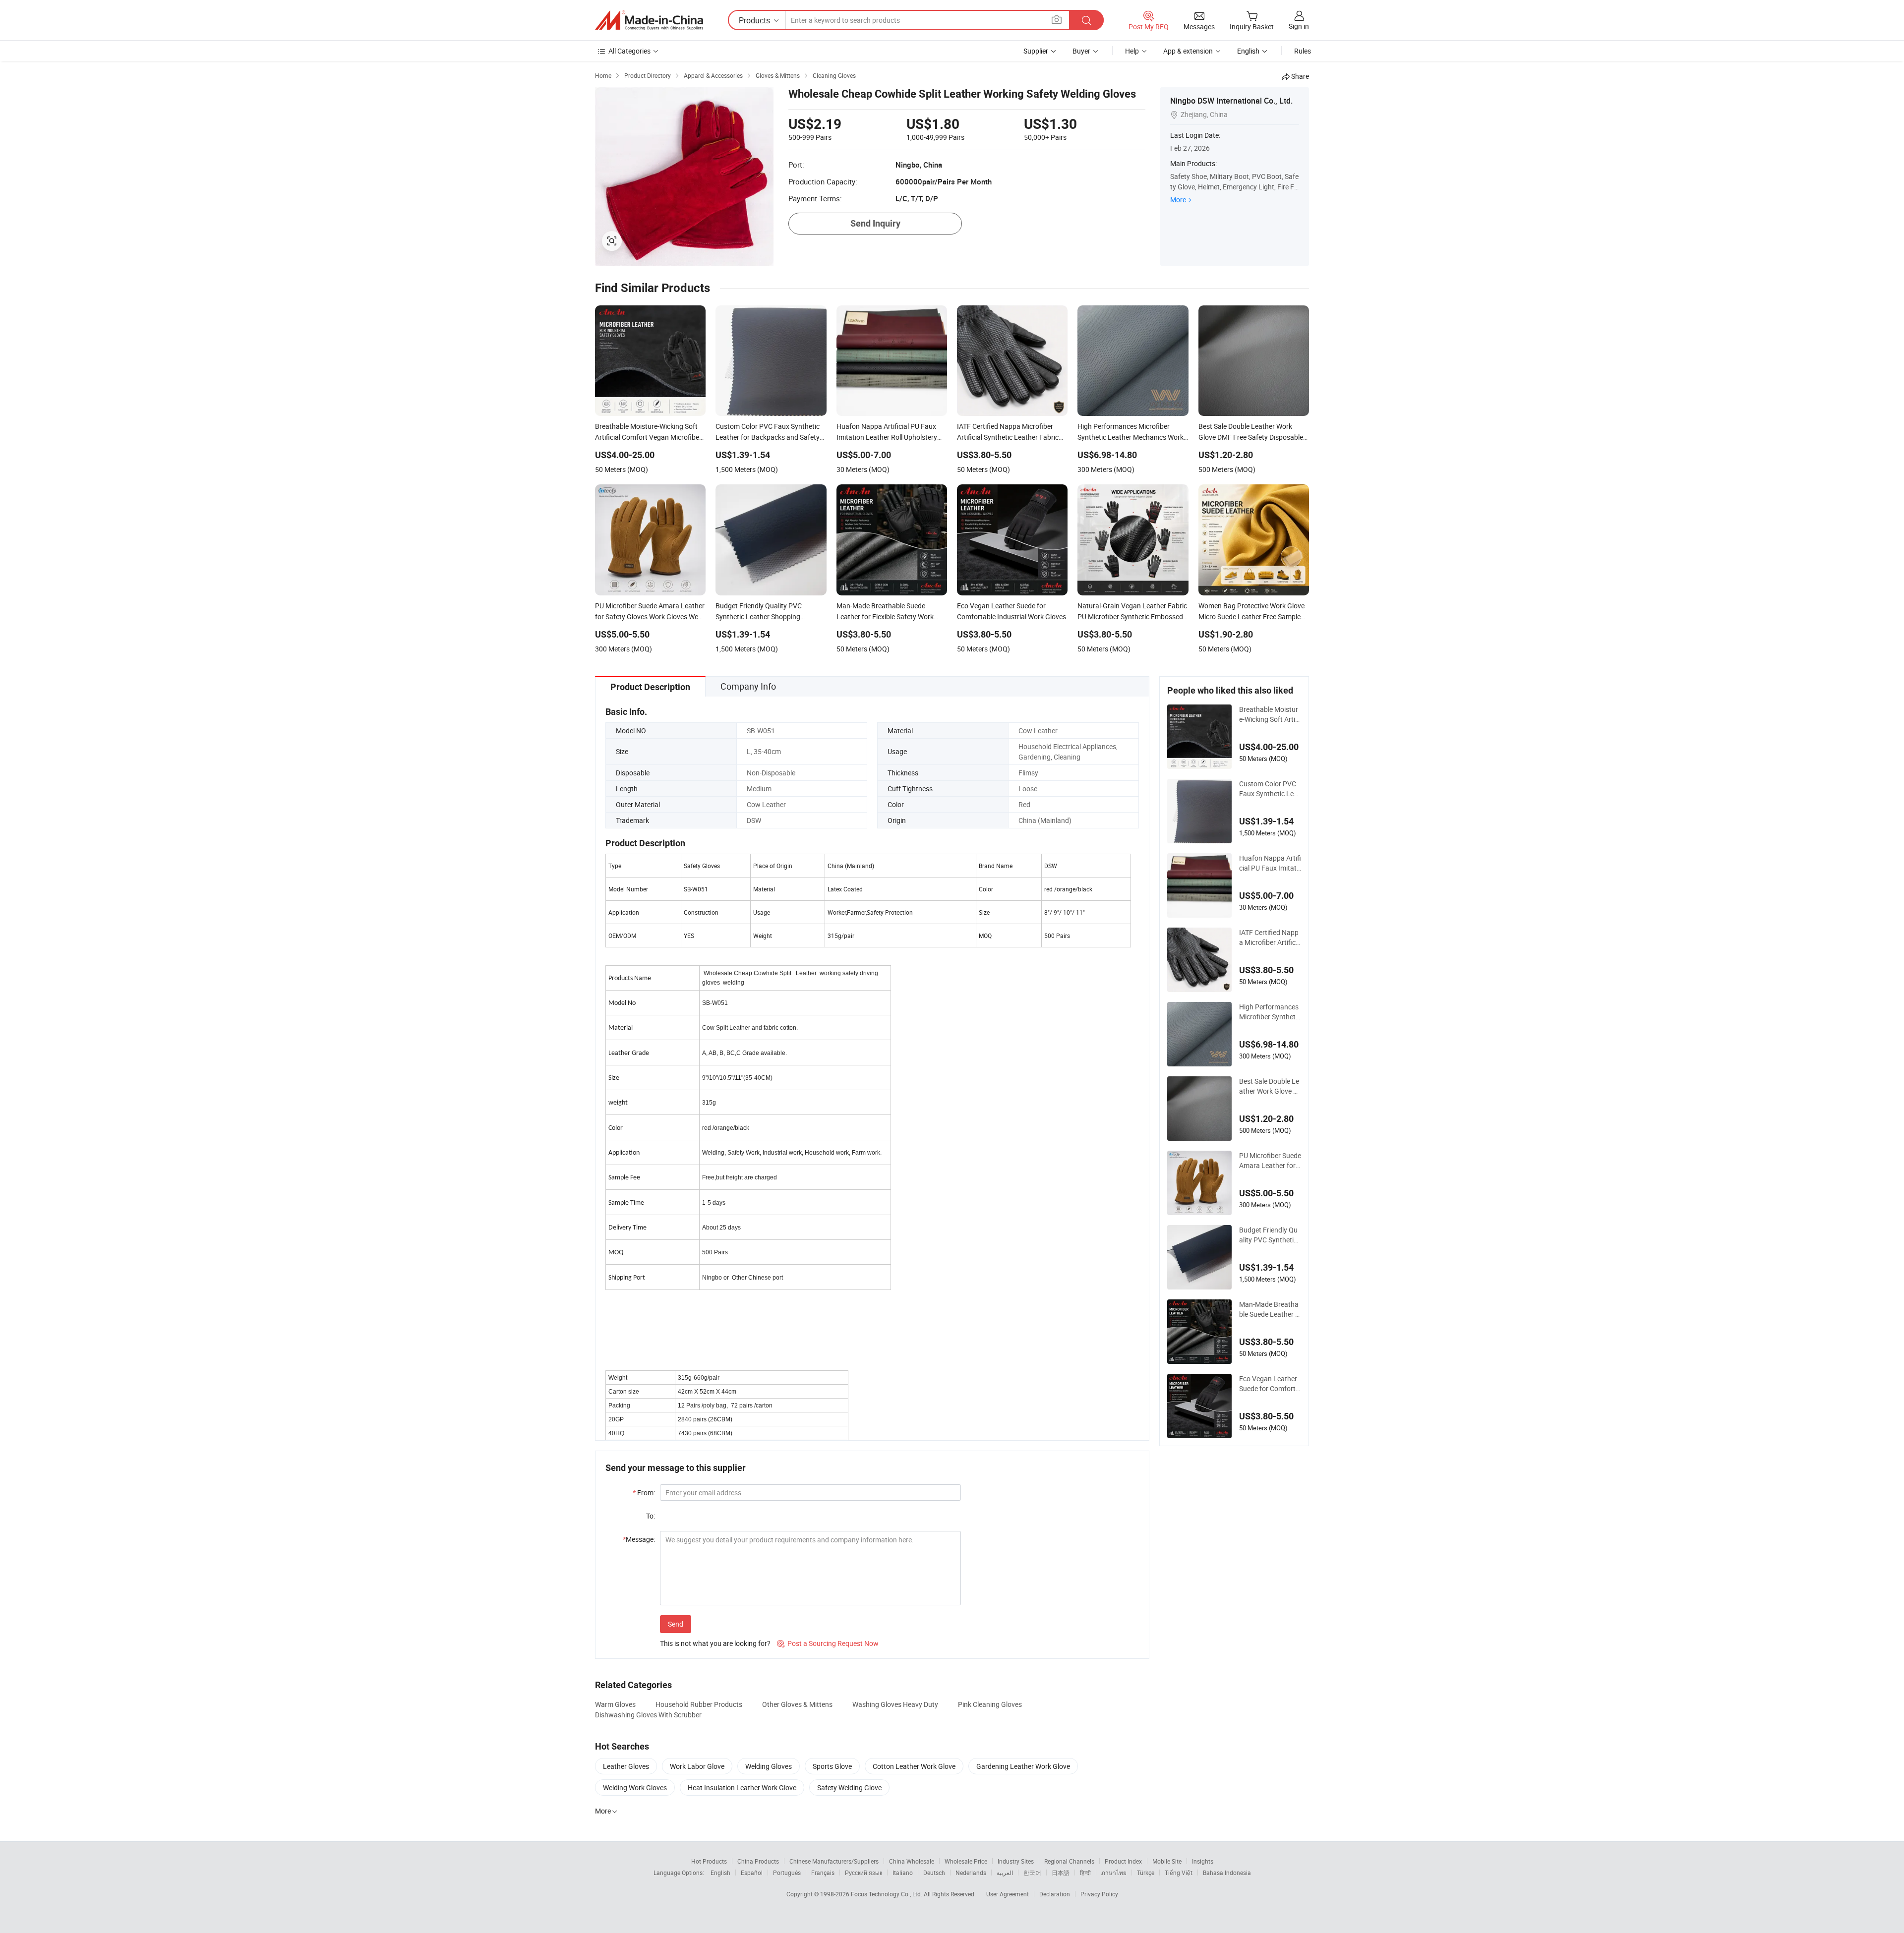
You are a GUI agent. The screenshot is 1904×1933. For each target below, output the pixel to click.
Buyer (1081, 51)
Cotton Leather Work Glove (914, 1766)
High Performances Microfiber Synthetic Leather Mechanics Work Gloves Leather (1270, 1012)
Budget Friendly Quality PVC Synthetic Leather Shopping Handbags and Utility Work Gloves (1270, 1235)
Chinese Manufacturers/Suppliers (834, 1861)
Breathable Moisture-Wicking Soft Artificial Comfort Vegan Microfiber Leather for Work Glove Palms (1269, 714)
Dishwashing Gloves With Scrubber (648, 1715)
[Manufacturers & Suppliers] (649, 20)
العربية (1005, 1873)
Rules (1303, 51)
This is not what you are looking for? (715, 1643)
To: (651, 1516)
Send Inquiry (875, 223)
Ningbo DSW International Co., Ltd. (1231, 101)
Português (787, 1873)
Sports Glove (832, 1766)
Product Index (1123, 1861)
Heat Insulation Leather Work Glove (742, 1787)
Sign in (1299, 26)
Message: (639, 1539)
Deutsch (934, 1873)
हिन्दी (1085, 1873)
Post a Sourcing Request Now (828, 1643)
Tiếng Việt (1179, 1873)
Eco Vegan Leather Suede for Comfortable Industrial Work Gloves (1269, 1384)
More (1178, 200)
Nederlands (971, 1873)
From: (644, 1493)
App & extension (1188, 51)
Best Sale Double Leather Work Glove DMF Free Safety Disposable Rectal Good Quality (1270, 1086)
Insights (1203, 1861)
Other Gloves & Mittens (797, 1704)
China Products (758, 1861)
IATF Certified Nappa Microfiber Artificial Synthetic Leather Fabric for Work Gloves (1270, 937)
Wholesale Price (966, 1861)
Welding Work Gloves (635, 1787)
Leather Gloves (626, 1766)
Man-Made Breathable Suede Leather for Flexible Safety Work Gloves (1269, 1309)
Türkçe (1146, 1873)
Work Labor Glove (697, 1766)
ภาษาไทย (1114, 1873)
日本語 (1061, 1873)
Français (823, 1873)
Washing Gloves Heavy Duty (895, 1704)
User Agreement (1008, 1894)
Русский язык (863, 1873)
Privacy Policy (1099, 1894)
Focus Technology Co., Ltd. (887, 1894)
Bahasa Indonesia (1227, 1873)
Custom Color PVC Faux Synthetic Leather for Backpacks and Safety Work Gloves (1270, 789)
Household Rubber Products (699, 1704)
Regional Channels (1069, 1861)
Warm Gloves (615, 1704)
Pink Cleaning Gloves (990, 1704)
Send (676, 1624)
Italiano (903, 1873)
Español (752, 1873)
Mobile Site (1167, 1861)
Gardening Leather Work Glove (1023, 1766)
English (720, 1873)
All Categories (629, 51)
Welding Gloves (769, 1766)
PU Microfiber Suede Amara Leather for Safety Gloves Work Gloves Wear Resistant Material (1270, 1161)
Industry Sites (1016, 1861)
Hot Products (709, 1861)
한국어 (1032, 1873)
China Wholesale (912, 1861)
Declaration (1055, 1894)
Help (1132, 51)
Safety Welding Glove (849, 1787)
